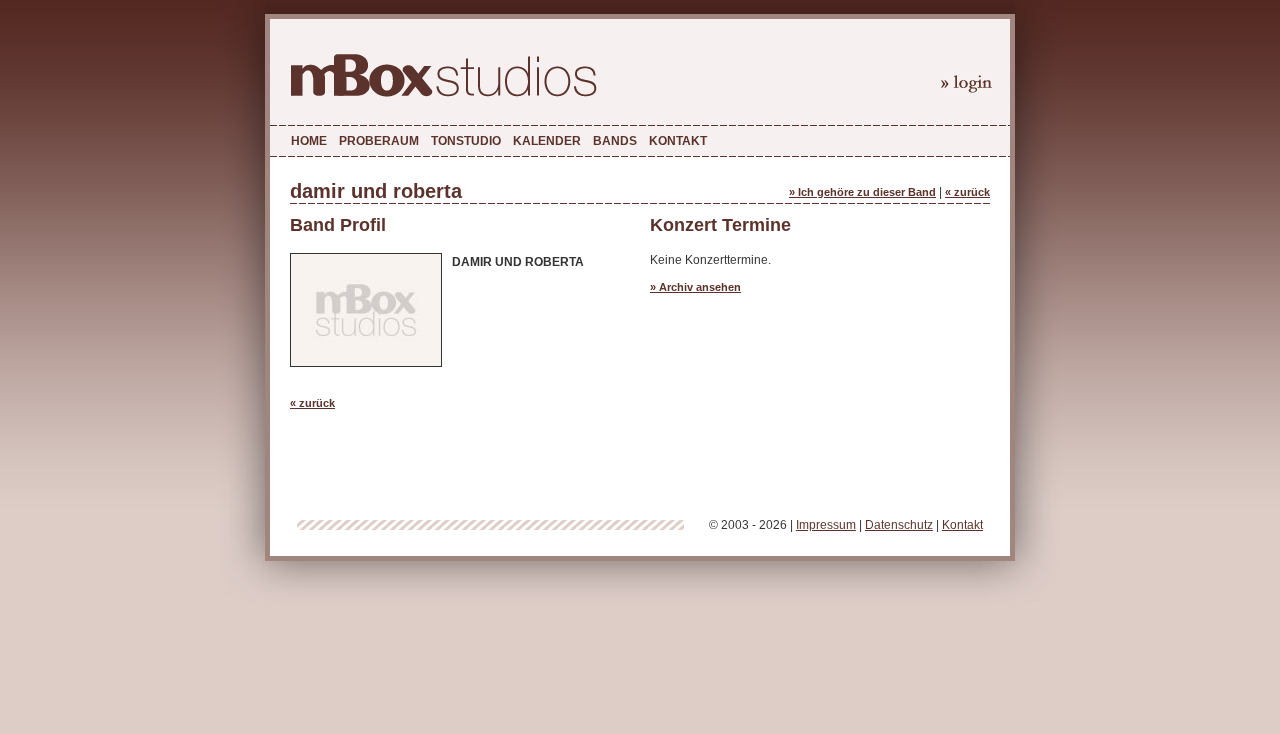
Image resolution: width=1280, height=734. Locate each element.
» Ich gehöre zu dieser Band (862, 192)
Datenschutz (899, 525)
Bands (615, 141)
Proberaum (379, 141)
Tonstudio (466, 141)
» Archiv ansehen (695, 287)
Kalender (547, 141)
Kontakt (678, 141)
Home (309, 141)
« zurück (967, 192)
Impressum (826, 525)
